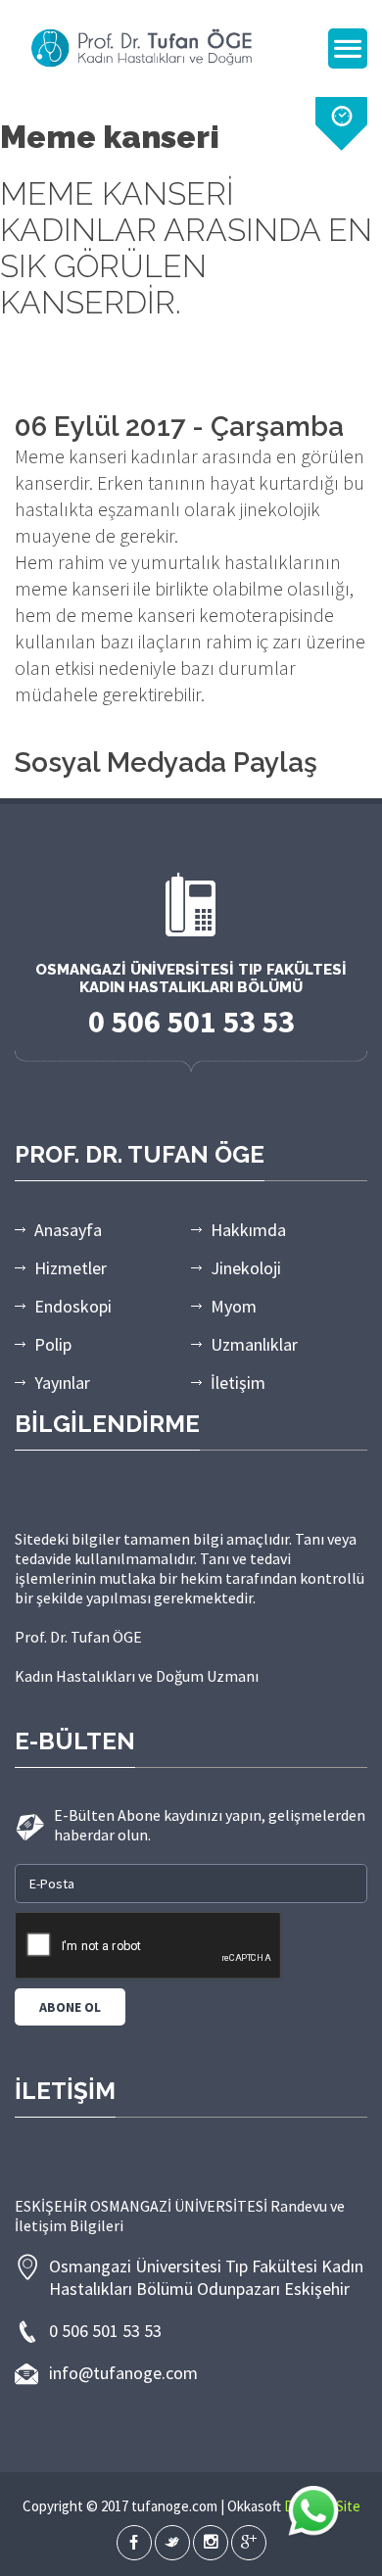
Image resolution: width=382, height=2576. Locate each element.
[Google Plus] (249, 2543)
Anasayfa (68, 1230)
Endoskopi (73, 1306)
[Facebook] (134, 2543)
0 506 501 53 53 (105, 2331)
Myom (234, 1306)
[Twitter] (172, 2543)
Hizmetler (71, 1268)
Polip (53, 1344)
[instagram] (211, 2543)
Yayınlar (62, 1383)
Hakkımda (248, 1230)
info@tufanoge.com (123, 2373)
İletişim (238, 1383)
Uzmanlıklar (254, 1344)
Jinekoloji (246, 1268)
